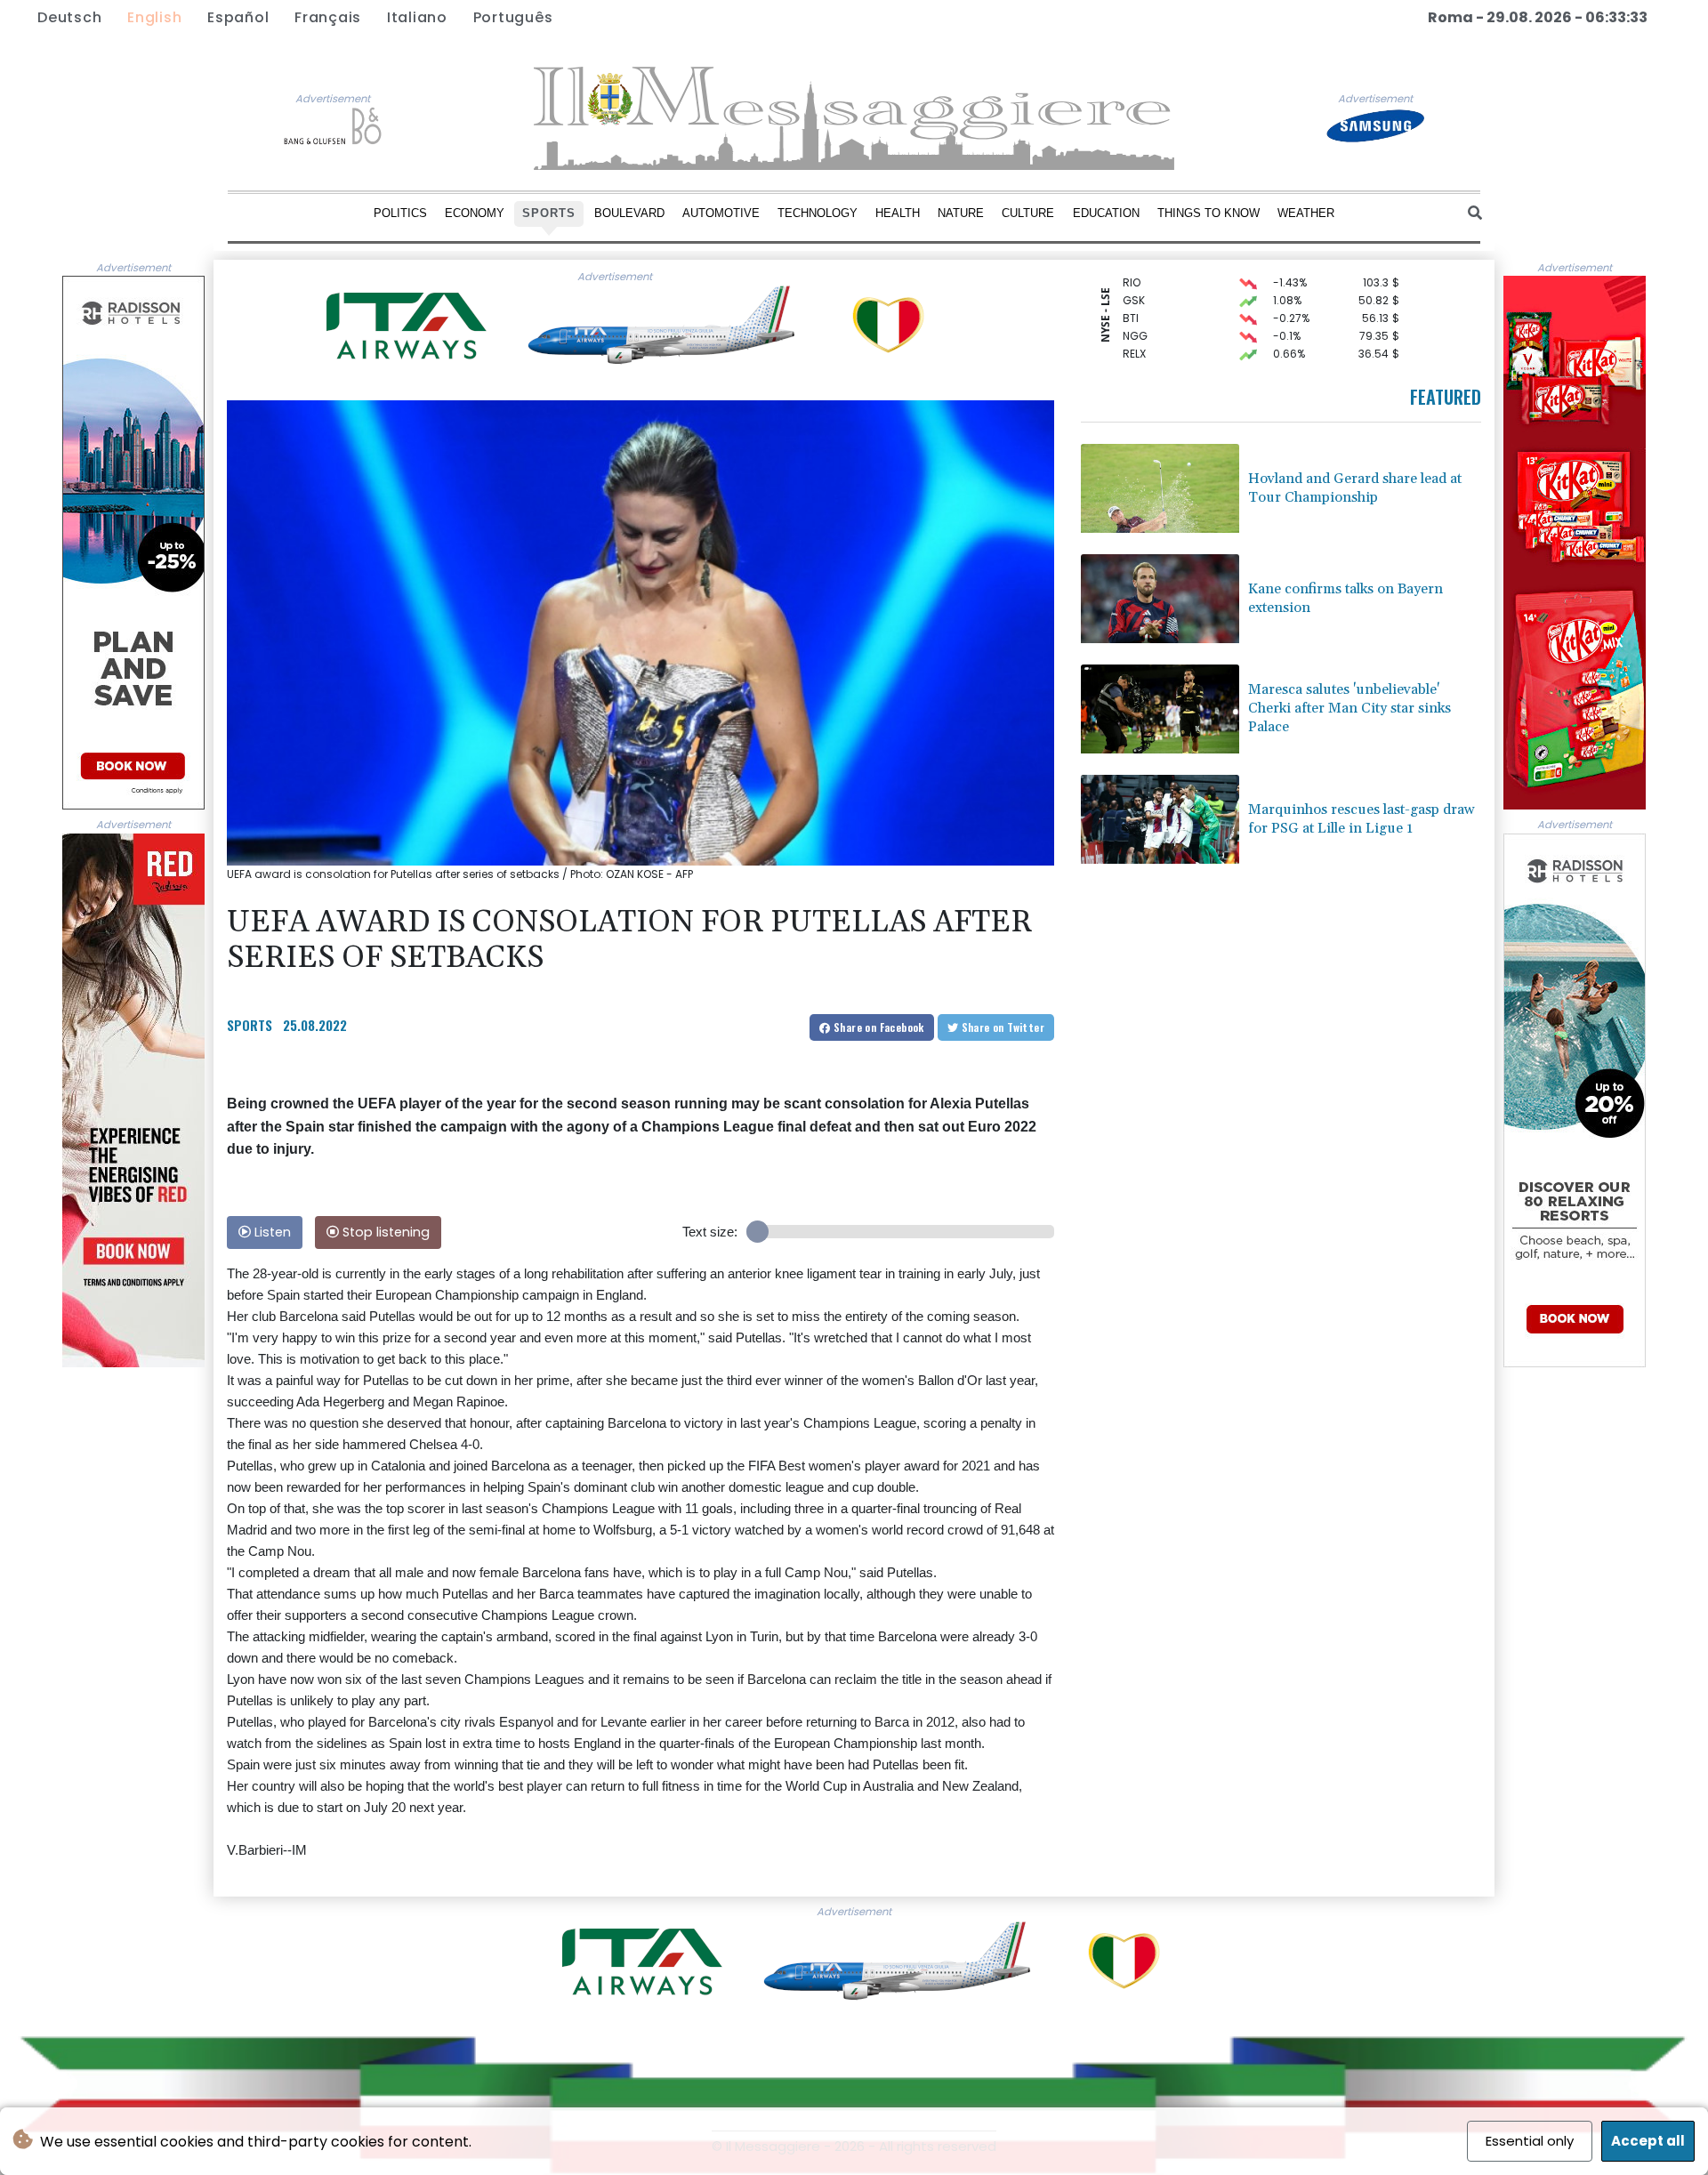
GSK (1134, 275)
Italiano (417, 17)
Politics (400, 213)
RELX (1134, 329)
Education (1106, 213)
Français (328, 17)
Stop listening (384, 1232)
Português (513, 17)
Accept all (1648, 2141)
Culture (1028, 213)
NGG (1135, 311)
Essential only (1530, 2141)
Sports (549, 213)
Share (878, 1027)
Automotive (721, 213)
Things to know (1208, 213)
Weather (1306, 213)
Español (238, 17)
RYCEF (1139, 346)
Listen (271, 1232)
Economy (475, 213)
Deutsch (69, 17)
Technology (818, 213)
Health (898, 213)
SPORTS (250, 1025)
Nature (961, 213)
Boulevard (629, 213)
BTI (1131, 293)
